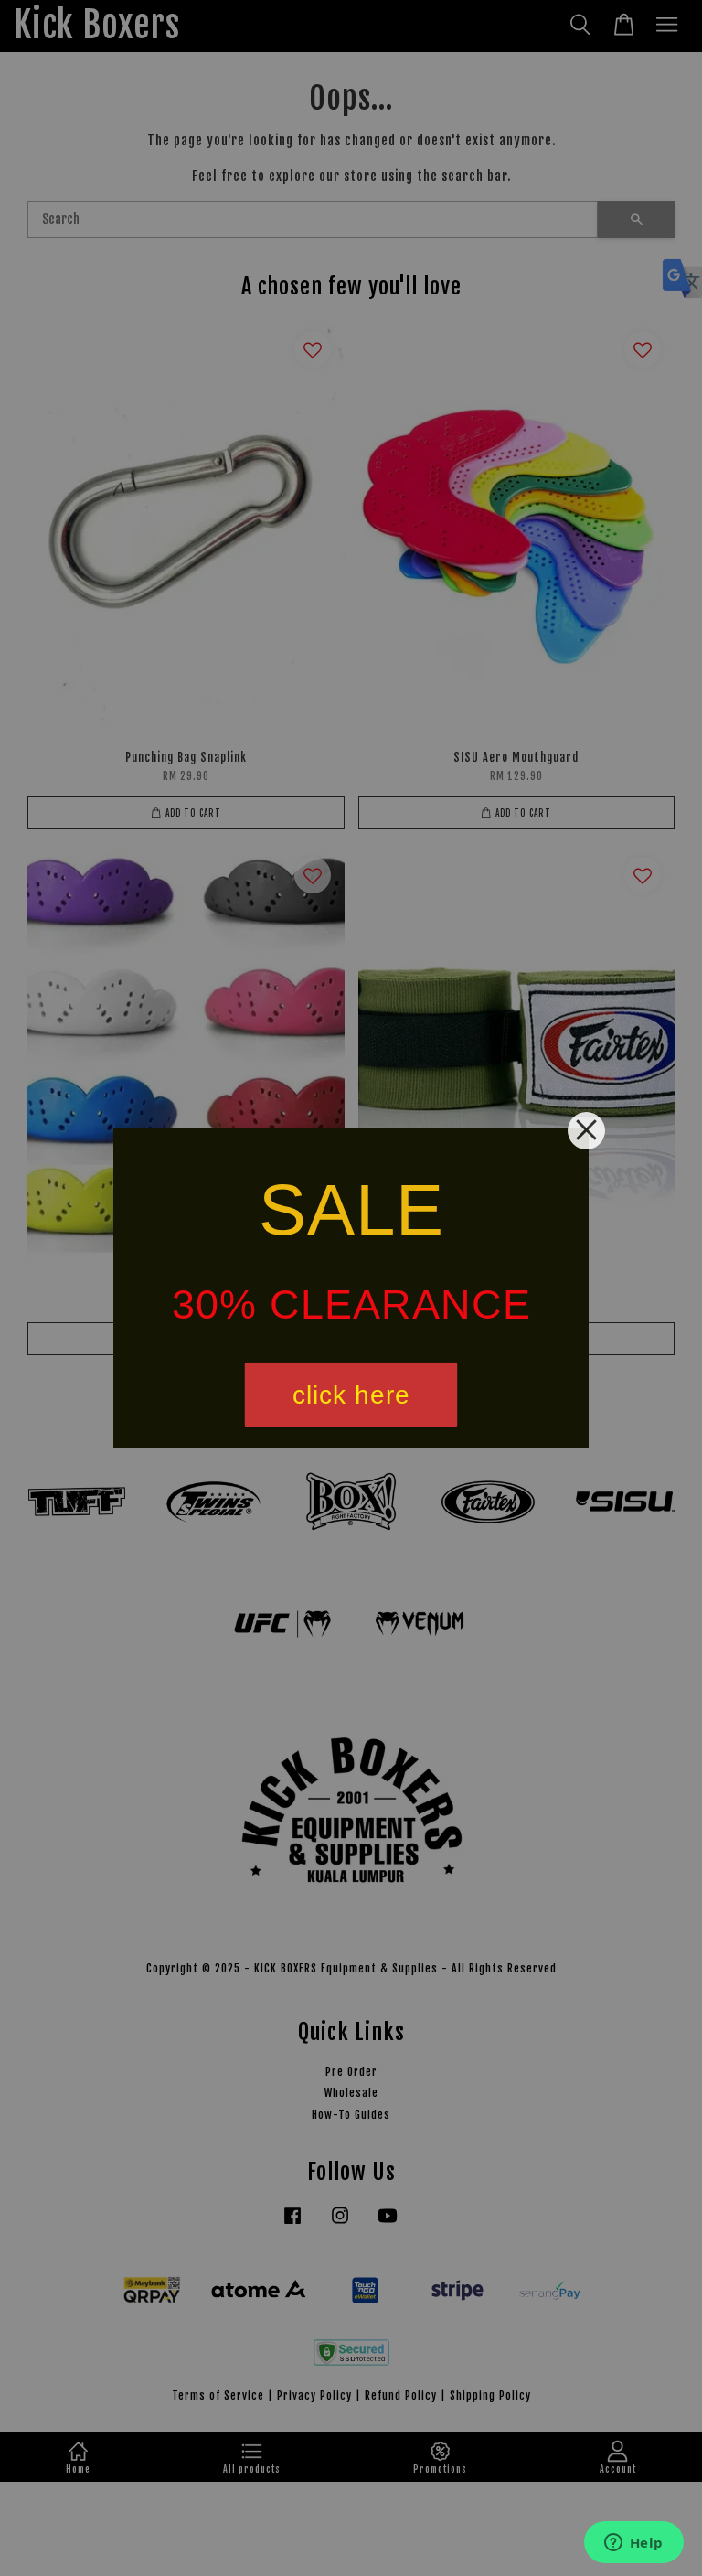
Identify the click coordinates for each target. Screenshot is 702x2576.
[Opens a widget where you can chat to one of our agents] (633, 2544)
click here (351, 1394)
